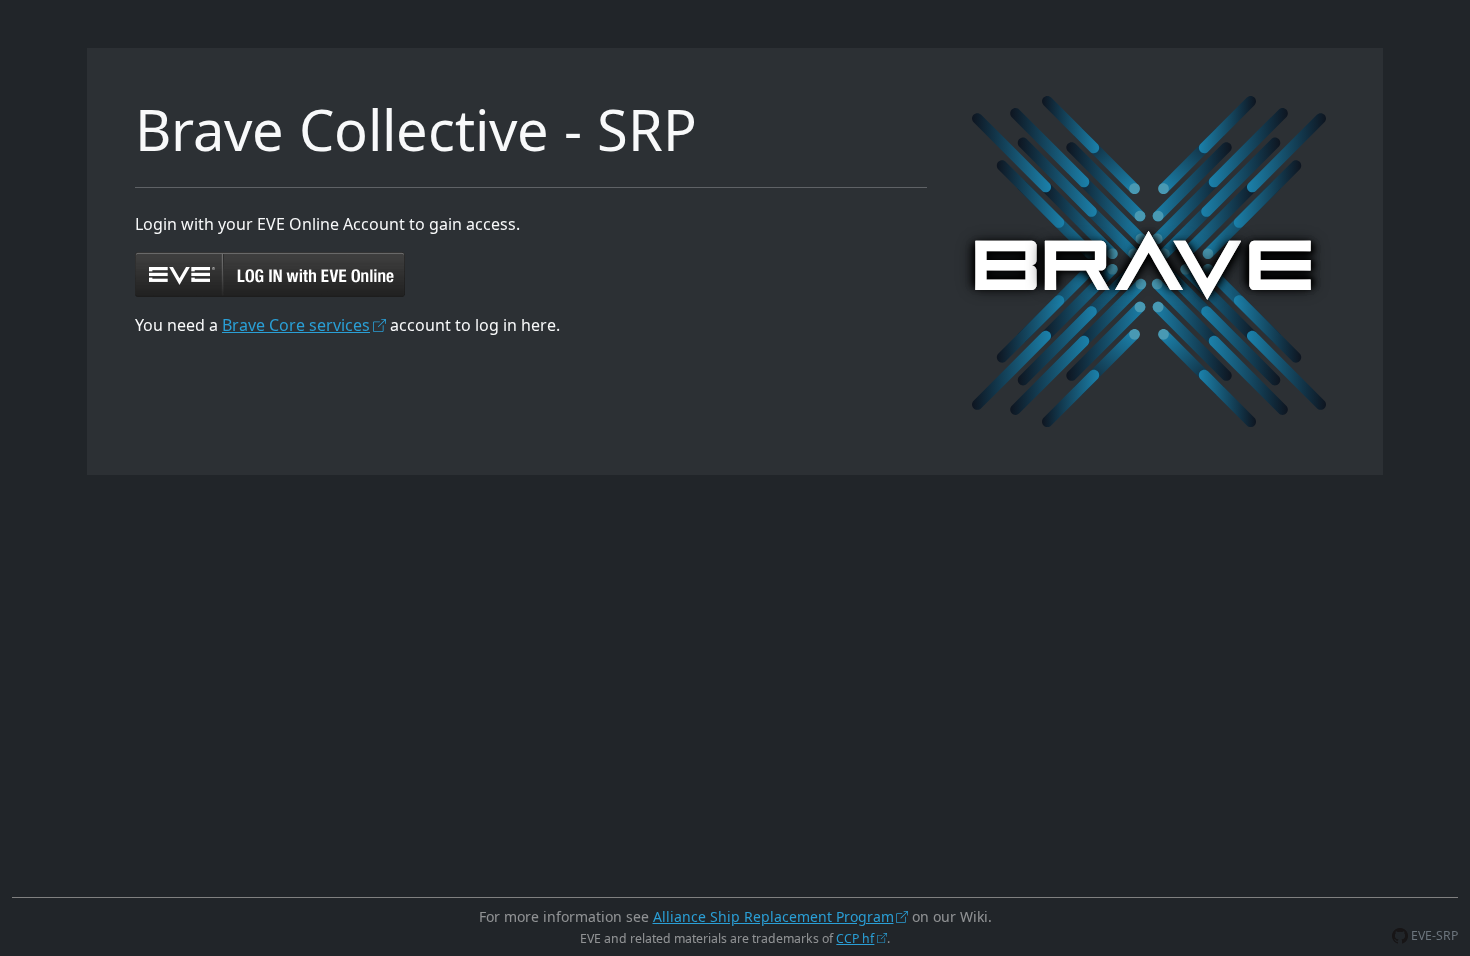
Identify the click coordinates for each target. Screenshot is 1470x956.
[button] (270, 273)
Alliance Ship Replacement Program (773, 916)
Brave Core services (296, 325)
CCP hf (855, 938)
